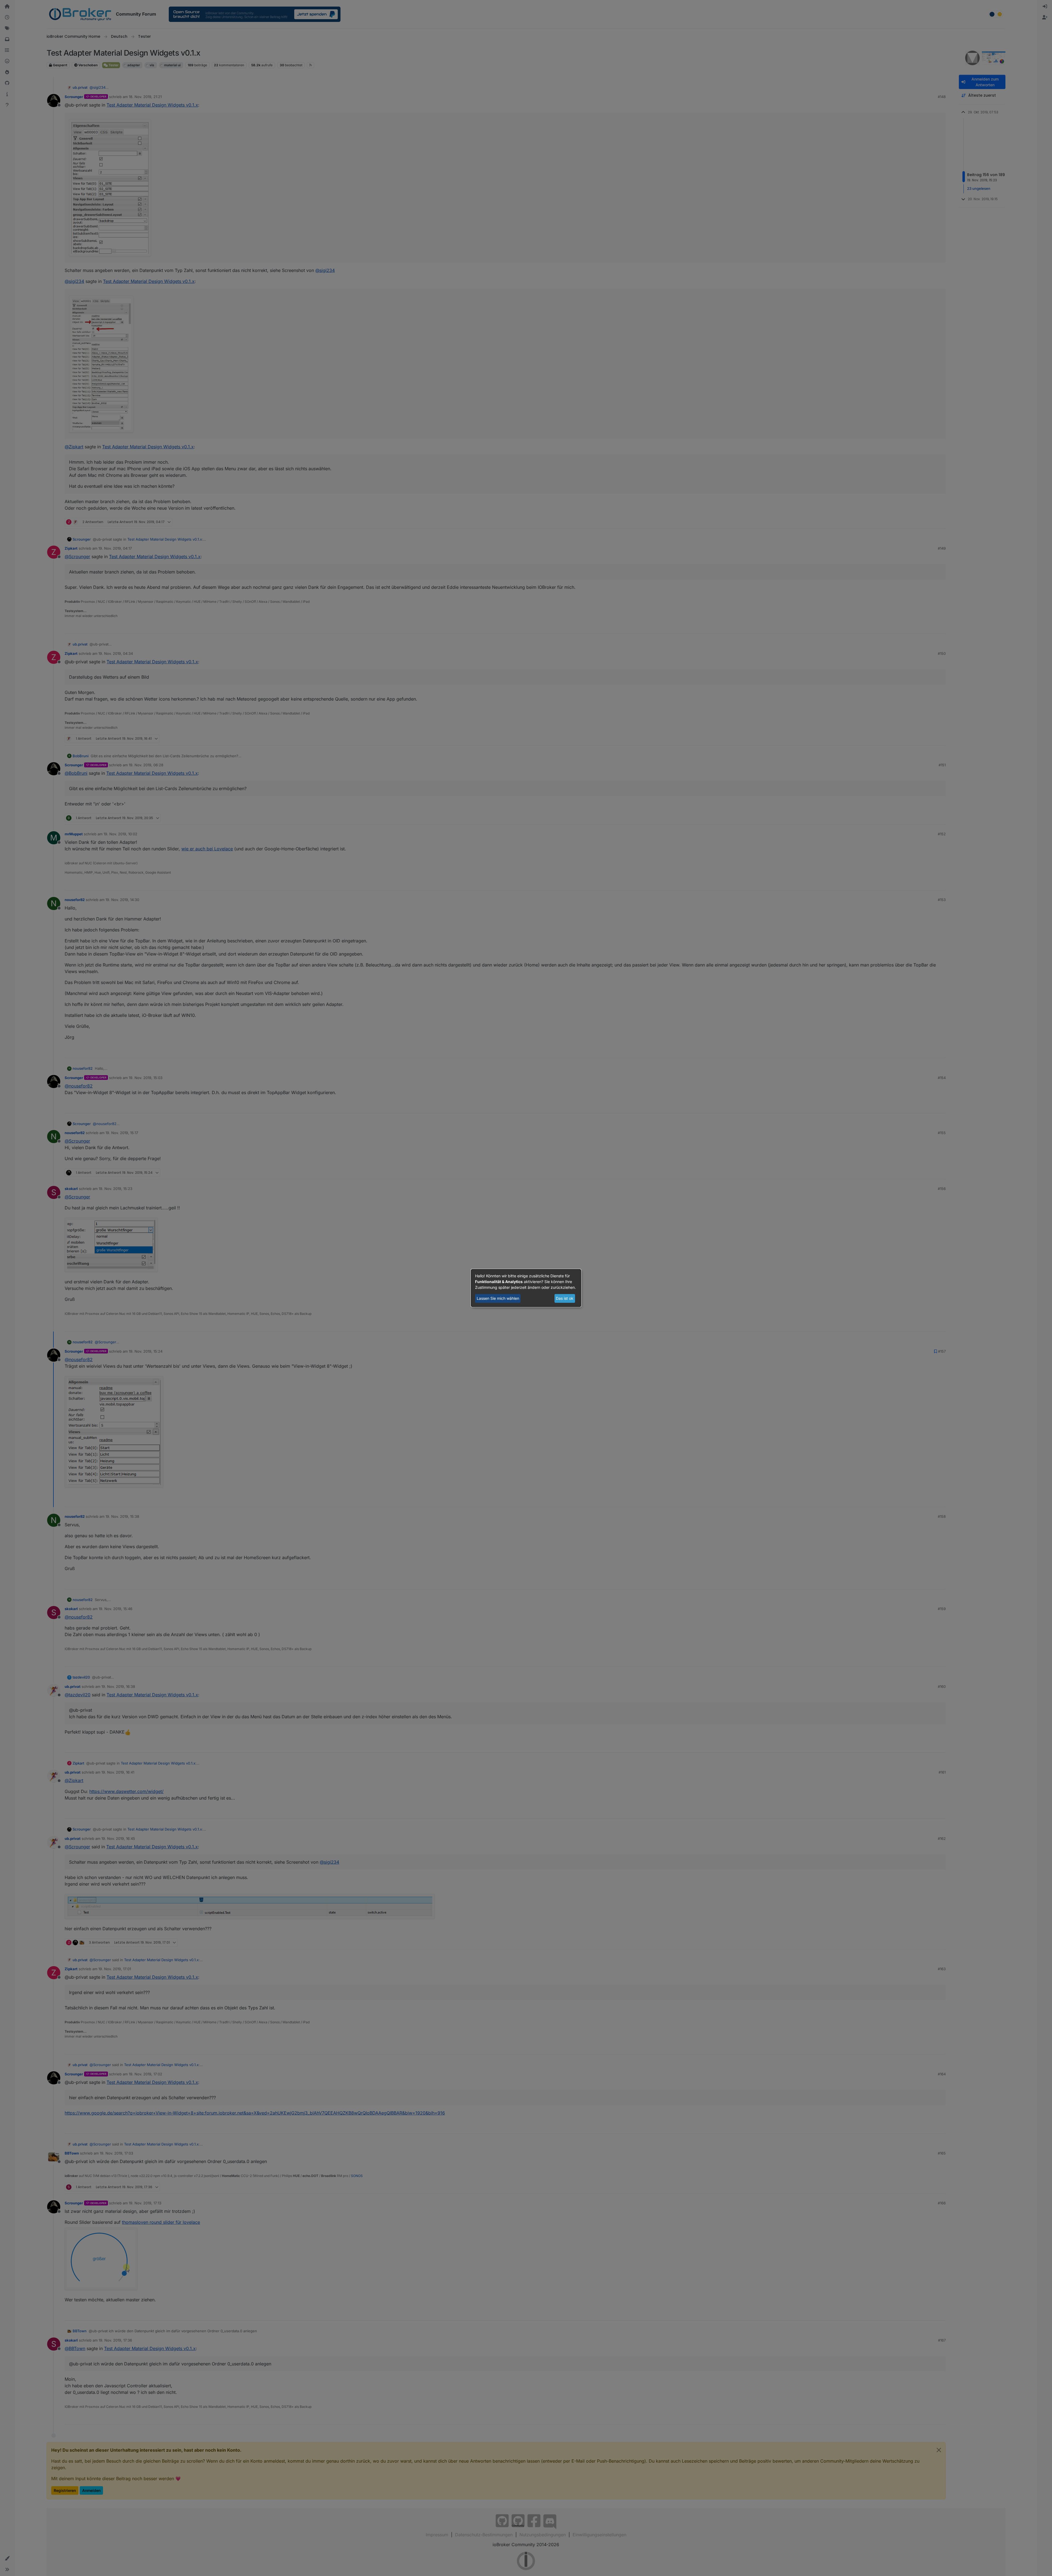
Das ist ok (565, 1298)
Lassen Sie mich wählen (498, 1298)
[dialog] (526, 1288)
